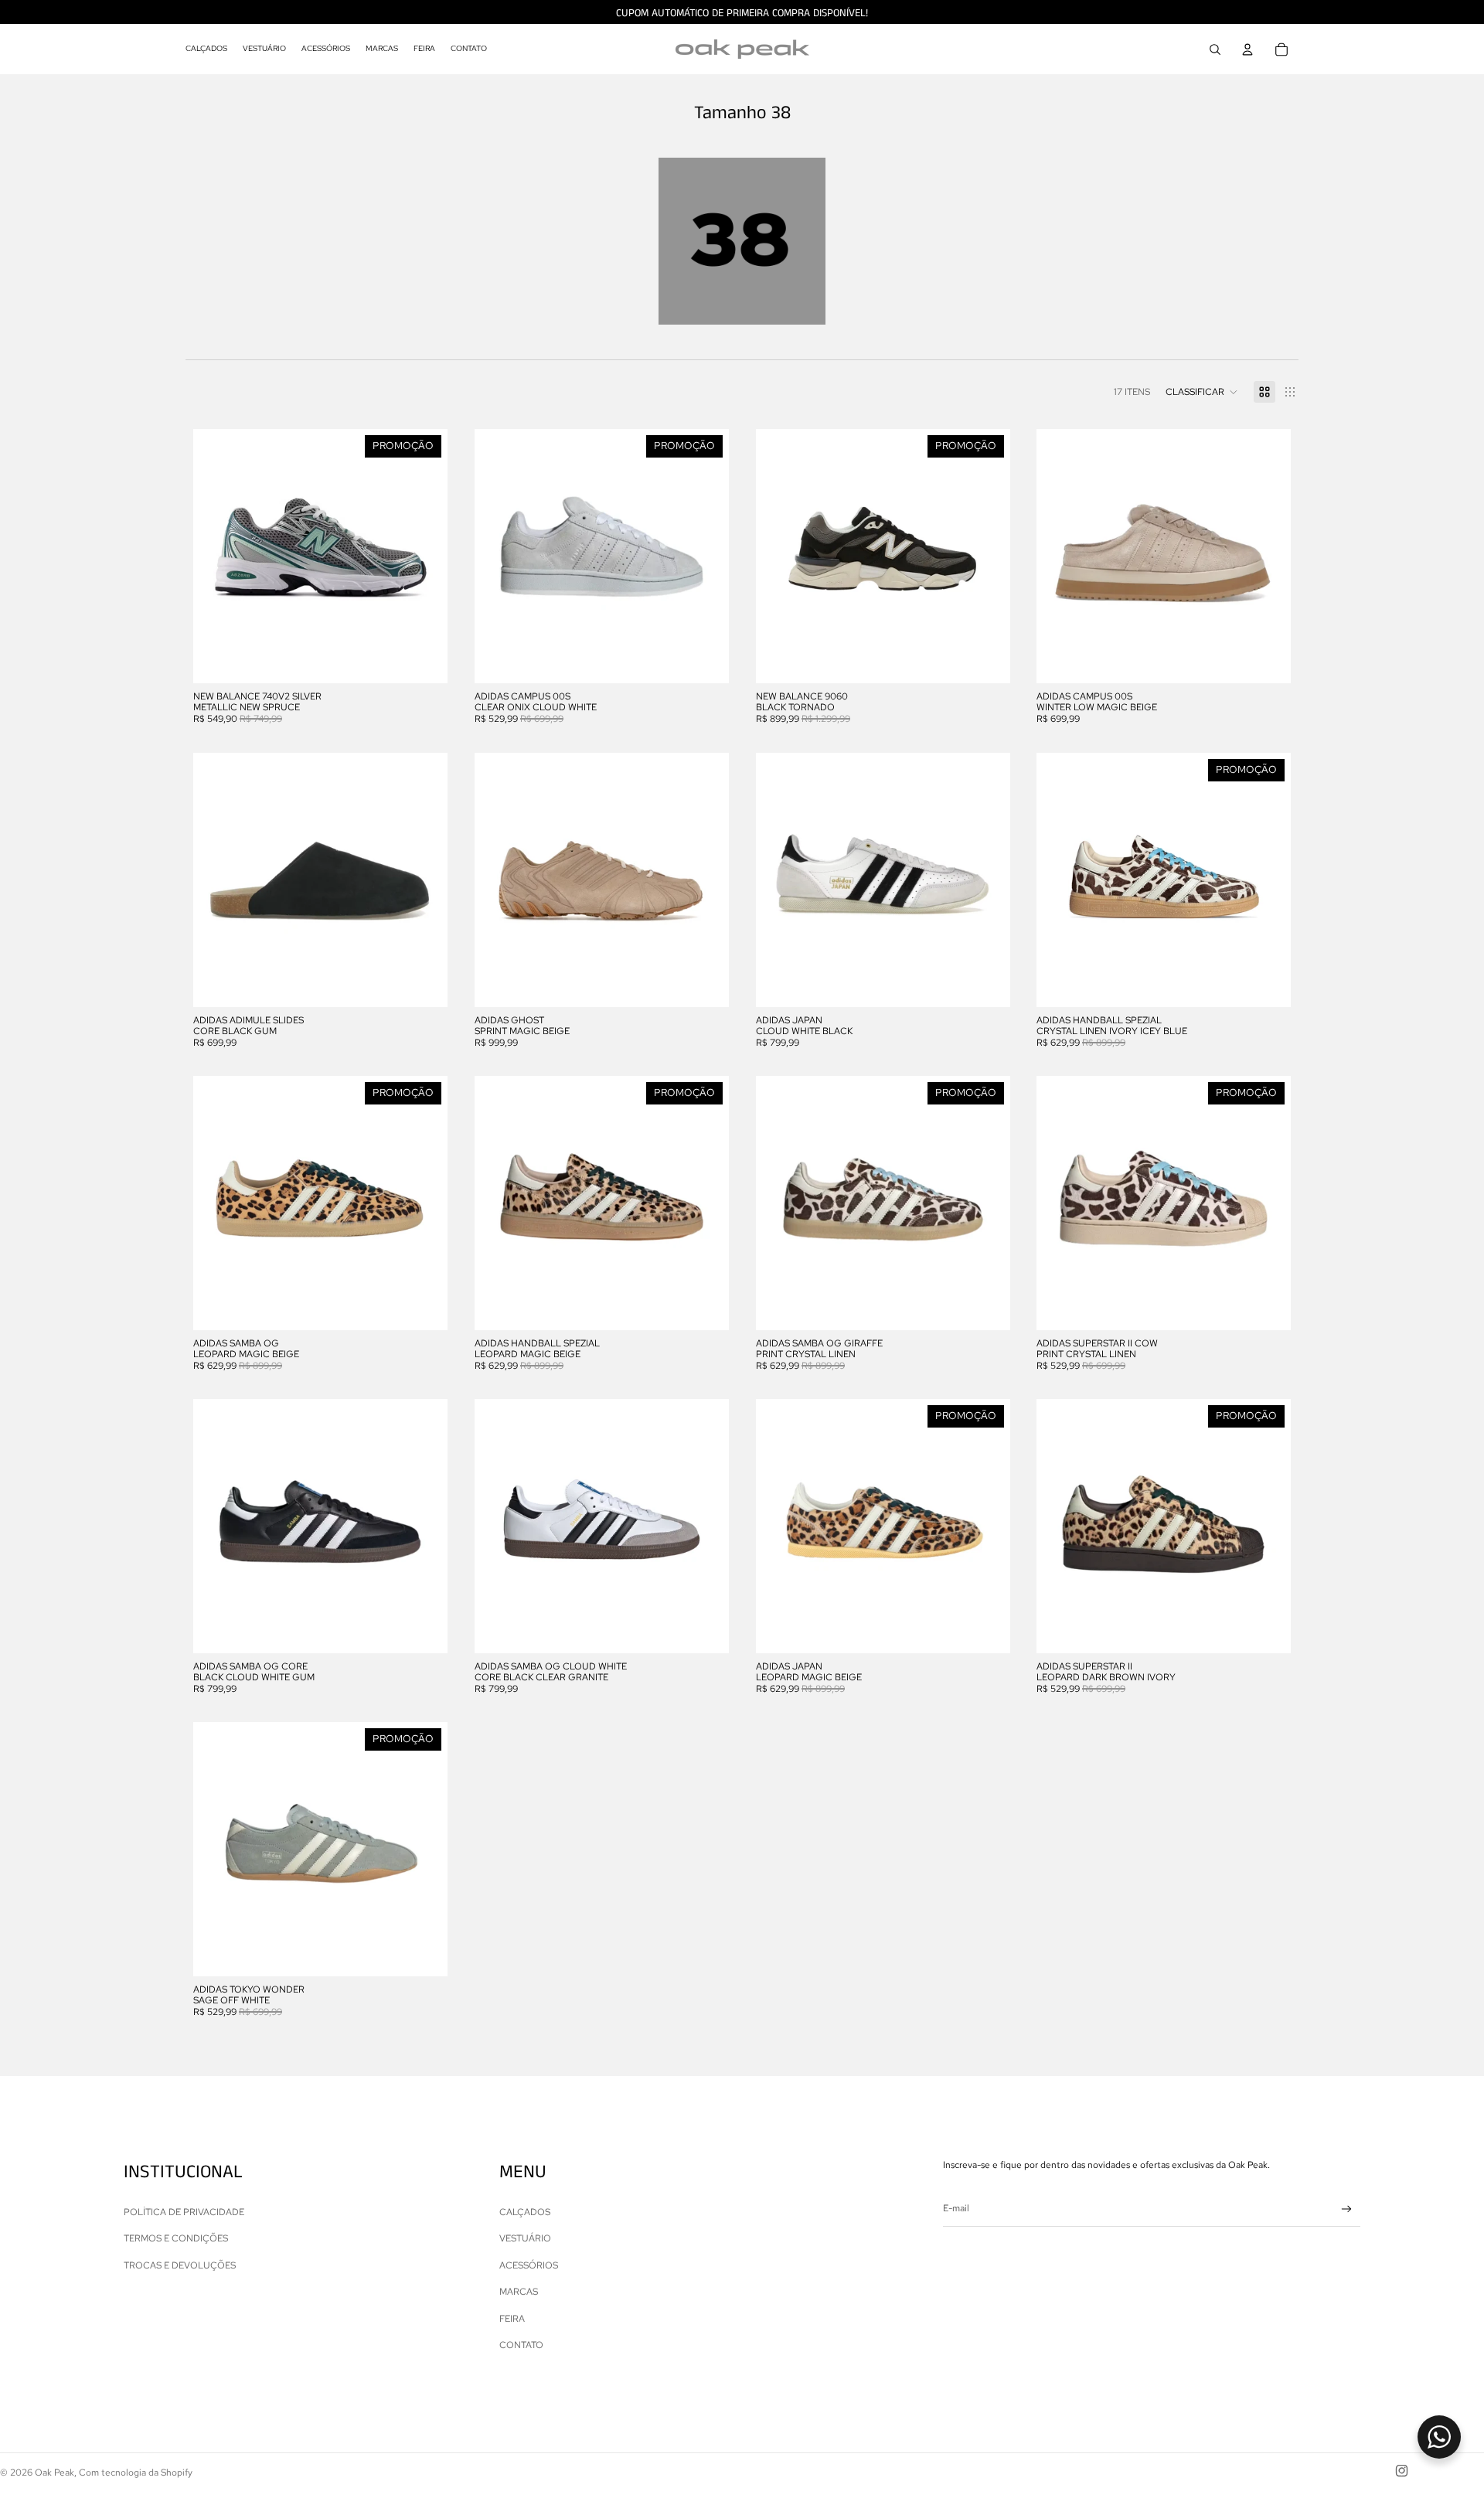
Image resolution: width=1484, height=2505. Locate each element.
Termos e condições (176, 2238)
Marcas (519, 2292)
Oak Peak (54, 2473)
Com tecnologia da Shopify (136, 2473)
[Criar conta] (1347, 2209)
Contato (521, 2345)
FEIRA (512, 2319)
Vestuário (525, 2238)
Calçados (525, 2212)
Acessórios (529, 2265)
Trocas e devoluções (180, 2265)
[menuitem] (206, 49)
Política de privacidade (184, 2212)
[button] (1202, 392)
